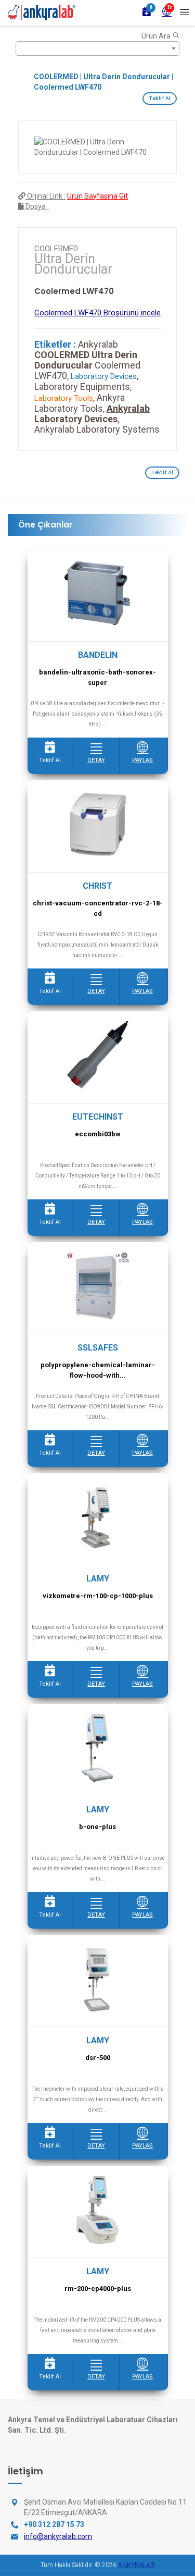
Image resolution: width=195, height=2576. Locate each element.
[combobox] (97, 48)
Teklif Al (160, 98)
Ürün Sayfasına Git (97, 196)
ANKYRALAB (136, 2565)
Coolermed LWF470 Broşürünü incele (97, 313)
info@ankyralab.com (58, 2536)
